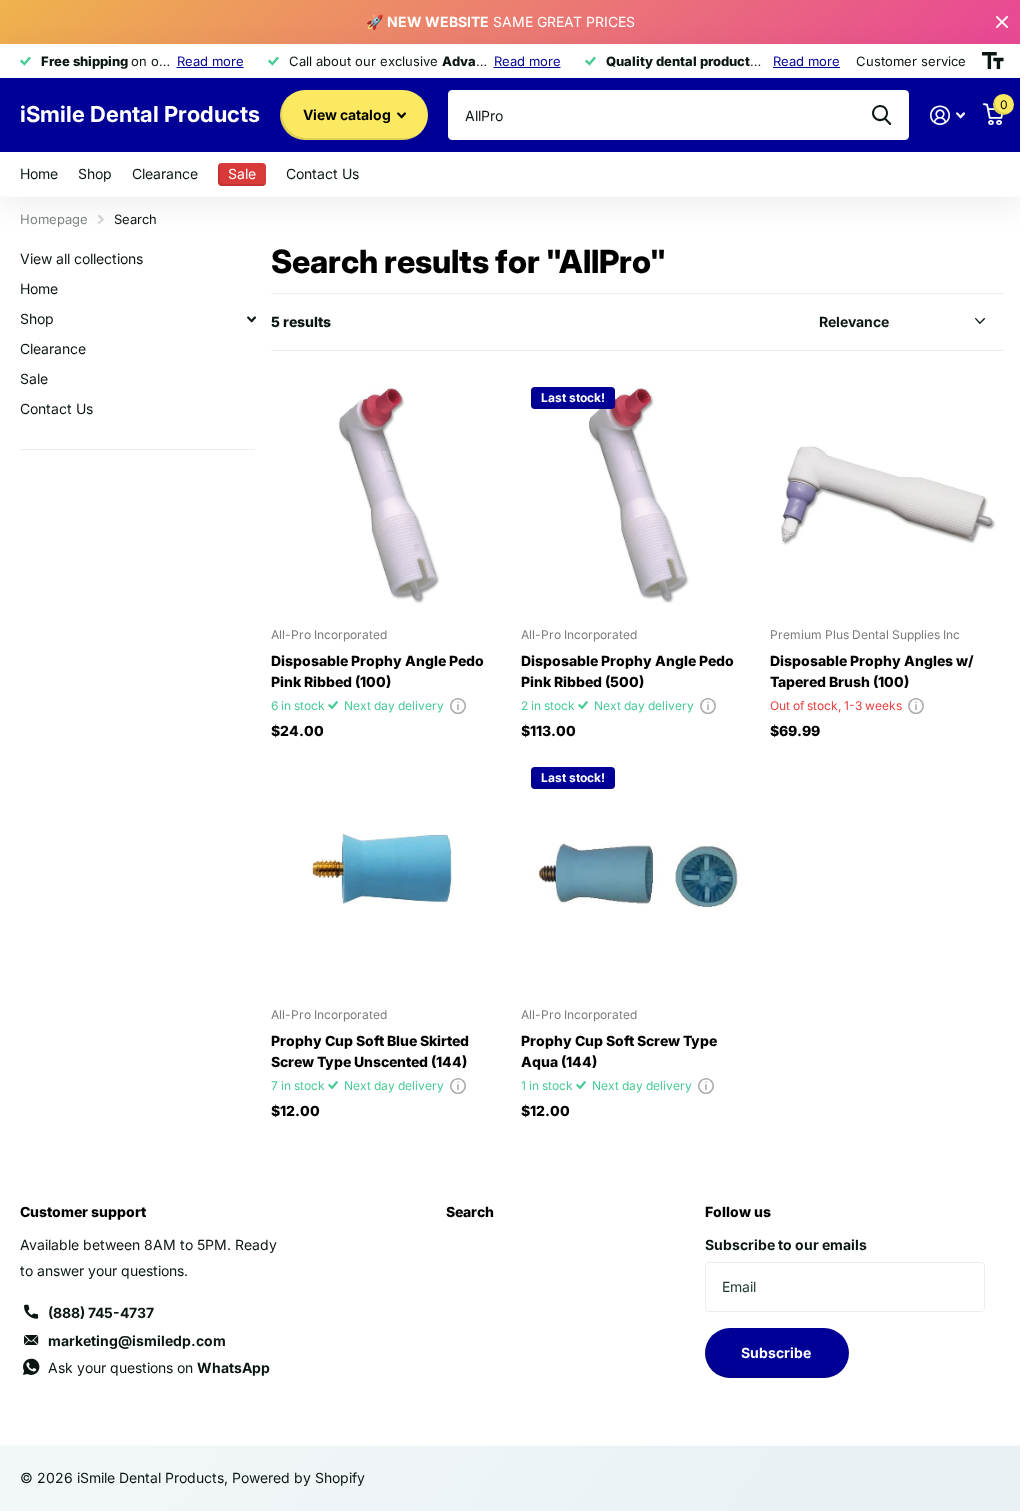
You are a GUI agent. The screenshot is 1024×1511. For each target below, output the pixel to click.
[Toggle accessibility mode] (993, 61)
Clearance (165, 173)
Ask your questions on (159, 1367)
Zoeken (881, 115)
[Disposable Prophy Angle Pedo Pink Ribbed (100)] (388, 494)
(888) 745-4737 (101, 1312)
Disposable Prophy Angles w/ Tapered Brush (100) (872, 671)
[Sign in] (947, 115)
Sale (34, 378)
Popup (458, 705)
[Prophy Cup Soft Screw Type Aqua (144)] (638, 874)
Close (1002, 22)
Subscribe (777, 1352)
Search (470, 1211)
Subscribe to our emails (786, 1244)
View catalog (348, 114)
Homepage (54, 219)
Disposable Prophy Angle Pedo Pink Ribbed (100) (377, 671)
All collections (95, 174)
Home (39, 173)
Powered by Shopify (298, 1477)
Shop (37, 318)
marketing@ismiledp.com (137, 1340)
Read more (210, 61)
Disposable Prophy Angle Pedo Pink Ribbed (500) (627, 671)
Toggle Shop (251, 319)
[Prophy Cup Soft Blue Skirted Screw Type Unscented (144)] (388, 874)
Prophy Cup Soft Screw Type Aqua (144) (619, 1051)
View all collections (81, 258)
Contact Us (322, 173)
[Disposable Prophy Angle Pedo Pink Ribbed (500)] (638, 494)
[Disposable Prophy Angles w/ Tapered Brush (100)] (887, 494)
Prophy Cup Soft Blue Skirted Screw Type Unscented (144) (370, 1051)
